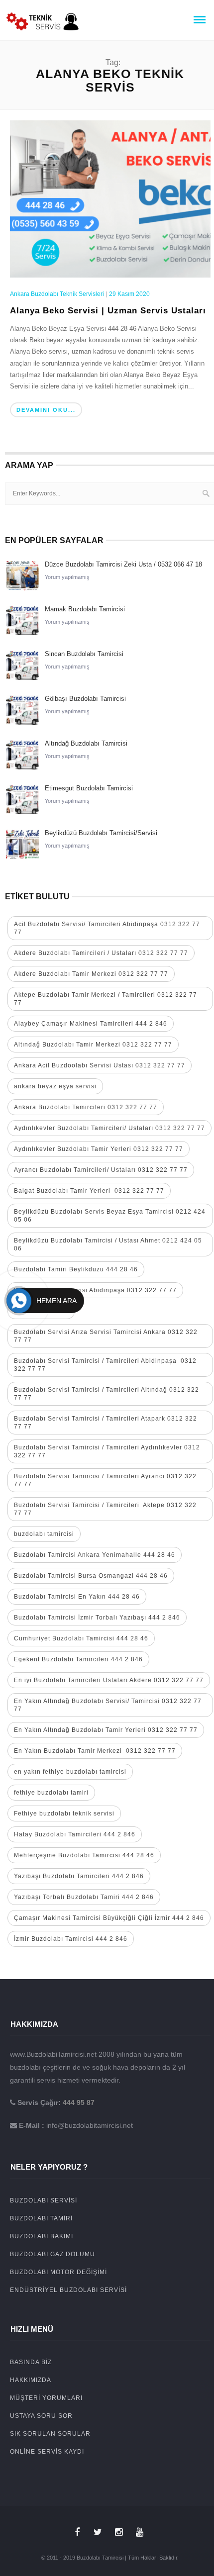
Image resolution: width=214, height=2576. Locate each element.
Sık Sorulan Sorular (50, 2434)
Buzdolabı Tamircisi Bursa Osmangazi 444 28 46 (91, 1576)
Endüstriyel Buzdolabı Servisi (68, 2290)
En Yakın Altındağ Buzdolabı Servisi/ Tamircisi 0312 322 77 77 (108, 1705)
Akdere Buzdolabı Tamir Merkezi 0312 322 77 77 (91, 974)
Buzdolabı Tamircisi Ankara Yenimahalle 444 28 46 (95, 1555)
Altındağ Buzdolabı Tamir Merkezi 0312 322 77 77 (93, 1045)
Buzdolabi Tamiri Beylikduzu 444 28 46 (76, 1269)
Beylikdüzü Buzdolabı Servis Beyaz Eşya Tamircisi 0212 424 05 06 (110, 1216)
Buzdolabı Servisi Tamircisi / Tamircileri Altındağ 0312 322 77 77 (107, 1394)
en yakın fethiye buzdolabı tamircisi (70, 1772)
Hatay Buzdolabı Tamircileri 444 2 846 (75, 1834)
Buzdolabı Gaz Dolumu (53, 2254)
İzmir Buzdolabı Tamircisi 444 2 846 (71, 1939)
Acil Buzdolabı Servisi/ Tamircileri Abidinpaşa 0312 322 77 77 (107, 928)
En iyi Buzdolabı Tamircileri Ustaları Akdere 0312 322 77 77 (109, 1680)
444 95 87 (79, 2102)
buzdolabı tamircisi (44, 1534)
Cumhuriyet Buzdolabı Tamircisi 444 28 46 (81, 1638)
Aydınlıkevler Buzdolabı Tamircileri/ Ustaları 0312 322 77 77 (109, 1128)
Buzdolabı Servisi (44, 2200)
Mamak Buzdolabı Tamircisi (85, 609)
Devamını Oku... (46, 410)
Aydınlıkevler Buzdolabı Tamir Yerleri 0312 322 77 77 (99, 1149)
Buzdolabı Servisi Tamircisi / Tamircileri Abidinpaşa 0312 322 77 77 (105, 1365)
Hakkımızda (31, 2380)
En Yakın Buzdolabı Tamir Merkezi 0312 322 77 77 (95, 1751)
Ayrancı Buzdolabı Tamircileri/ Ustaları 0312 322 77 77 (101, 1170)
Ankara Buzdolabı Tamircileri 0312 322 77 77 (86, 1107)
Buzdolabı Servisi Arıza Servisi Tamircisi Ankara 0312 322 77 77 (106, 1336)
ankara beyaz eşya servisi (55, 1086)
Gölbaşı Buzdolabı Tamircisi (85, 699)
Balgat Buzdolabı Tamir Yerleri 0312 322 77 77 (89, 1191)
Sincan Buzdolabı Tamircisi (84, 654)
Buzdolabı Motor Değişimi (58, 2272)
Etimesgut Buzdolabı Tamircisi (89, 788)
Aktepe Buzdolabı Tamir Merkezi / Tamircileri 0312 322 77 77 (106, 999)
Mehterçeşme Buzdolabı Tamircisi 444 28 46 (84, 1855)
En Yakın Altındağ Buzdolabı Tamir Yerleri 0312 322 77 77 (106, 1730)
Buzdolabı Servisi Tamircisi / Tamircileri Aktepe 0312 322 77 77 (105, 1509)
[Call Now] (19, 1301)
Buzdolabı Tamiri (41, 2218)
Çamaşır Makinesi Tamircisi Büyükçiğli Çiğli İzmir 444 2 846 (109, 1918)
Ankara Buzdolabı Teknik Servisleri (57, 294)
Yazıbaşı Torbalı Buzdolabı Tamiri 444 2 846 (84, 1897)
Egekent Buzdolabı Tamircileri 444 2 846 (78, 1659)
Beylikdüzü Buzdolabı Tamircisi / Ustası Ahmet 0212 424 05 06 (108, 1244)
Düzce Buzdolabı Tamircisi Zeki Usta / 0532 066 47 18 (123, 564)
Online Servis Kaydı (47, 2452)
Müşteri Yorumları (46, 2398)
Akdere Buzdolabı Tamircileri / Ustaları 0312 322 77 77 (101, 953)
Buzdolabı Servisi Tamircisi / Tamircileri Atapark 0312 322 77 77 (106, 1423)
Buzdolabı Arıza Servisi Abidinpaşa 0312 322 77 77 (95, 1290)
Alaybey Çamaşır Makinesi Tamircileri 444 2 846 (91, 1024)
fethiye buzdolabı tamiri (51, 1793)
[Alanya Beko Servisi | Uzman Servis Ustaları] (110, 198)
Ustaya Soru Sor (41, 2416)
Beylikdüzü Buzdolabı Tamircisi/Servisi (101, 833)
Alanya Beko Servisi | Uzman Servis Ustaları (108, 311)
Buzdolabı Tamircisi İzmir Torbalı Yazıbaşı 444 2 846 (97, 1618)
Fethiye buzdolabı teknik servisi (64, 1813)
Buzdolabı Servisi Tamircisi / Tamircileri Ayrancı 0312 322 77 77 (105, 1480)
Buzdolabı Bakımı (42, 2236)
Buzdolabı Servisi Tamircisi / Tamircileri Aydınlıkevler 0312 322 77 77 (107, 1451)
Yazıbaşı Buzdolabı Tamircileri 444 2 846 (79, 1876)
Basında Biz (31, 2362)
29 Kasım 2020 (129, 294)
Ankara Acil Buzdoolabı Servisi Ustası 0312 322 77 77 (100, 1065)
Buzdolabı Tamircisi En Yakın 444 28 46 (77, 1597)
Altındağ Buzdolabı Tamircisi (86, 743)
